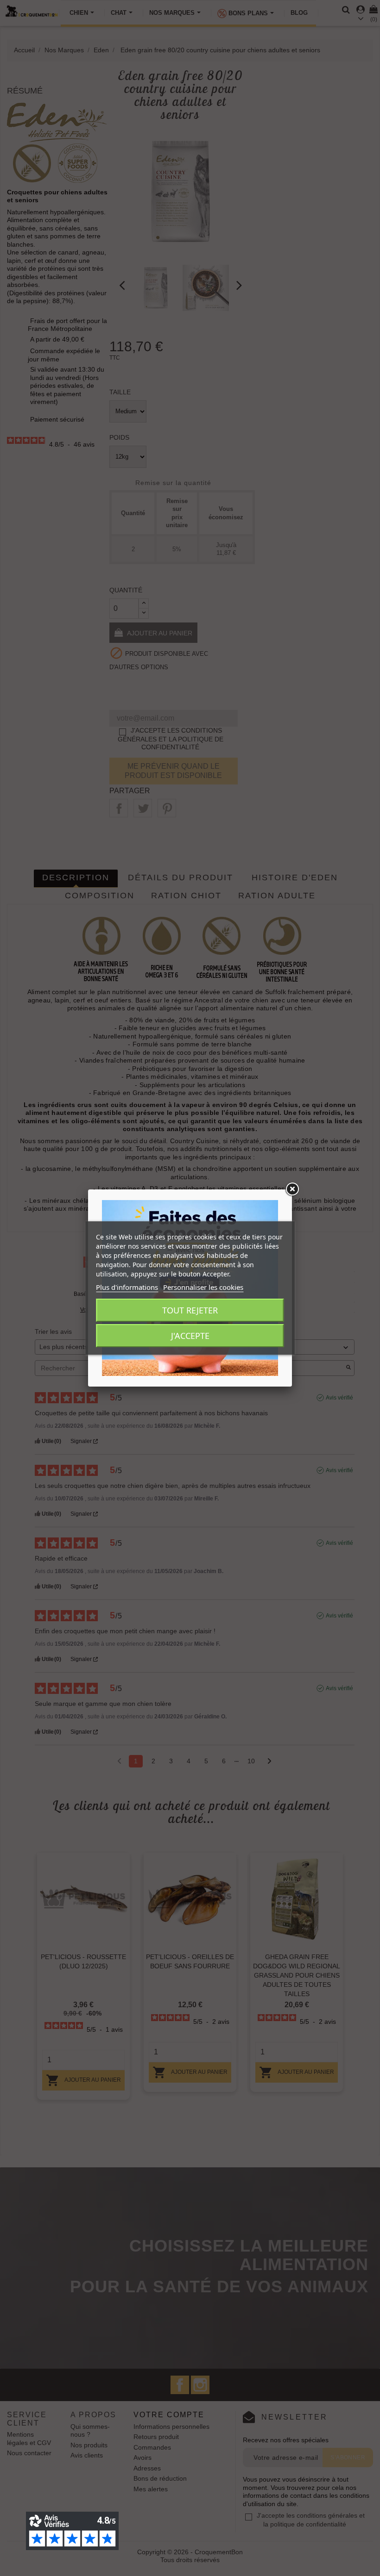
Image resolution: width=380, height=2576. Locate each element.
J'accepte (190, 1336)
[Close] (292, 1189)
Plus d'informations (127, 1287)
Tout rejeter (190, 1310)
